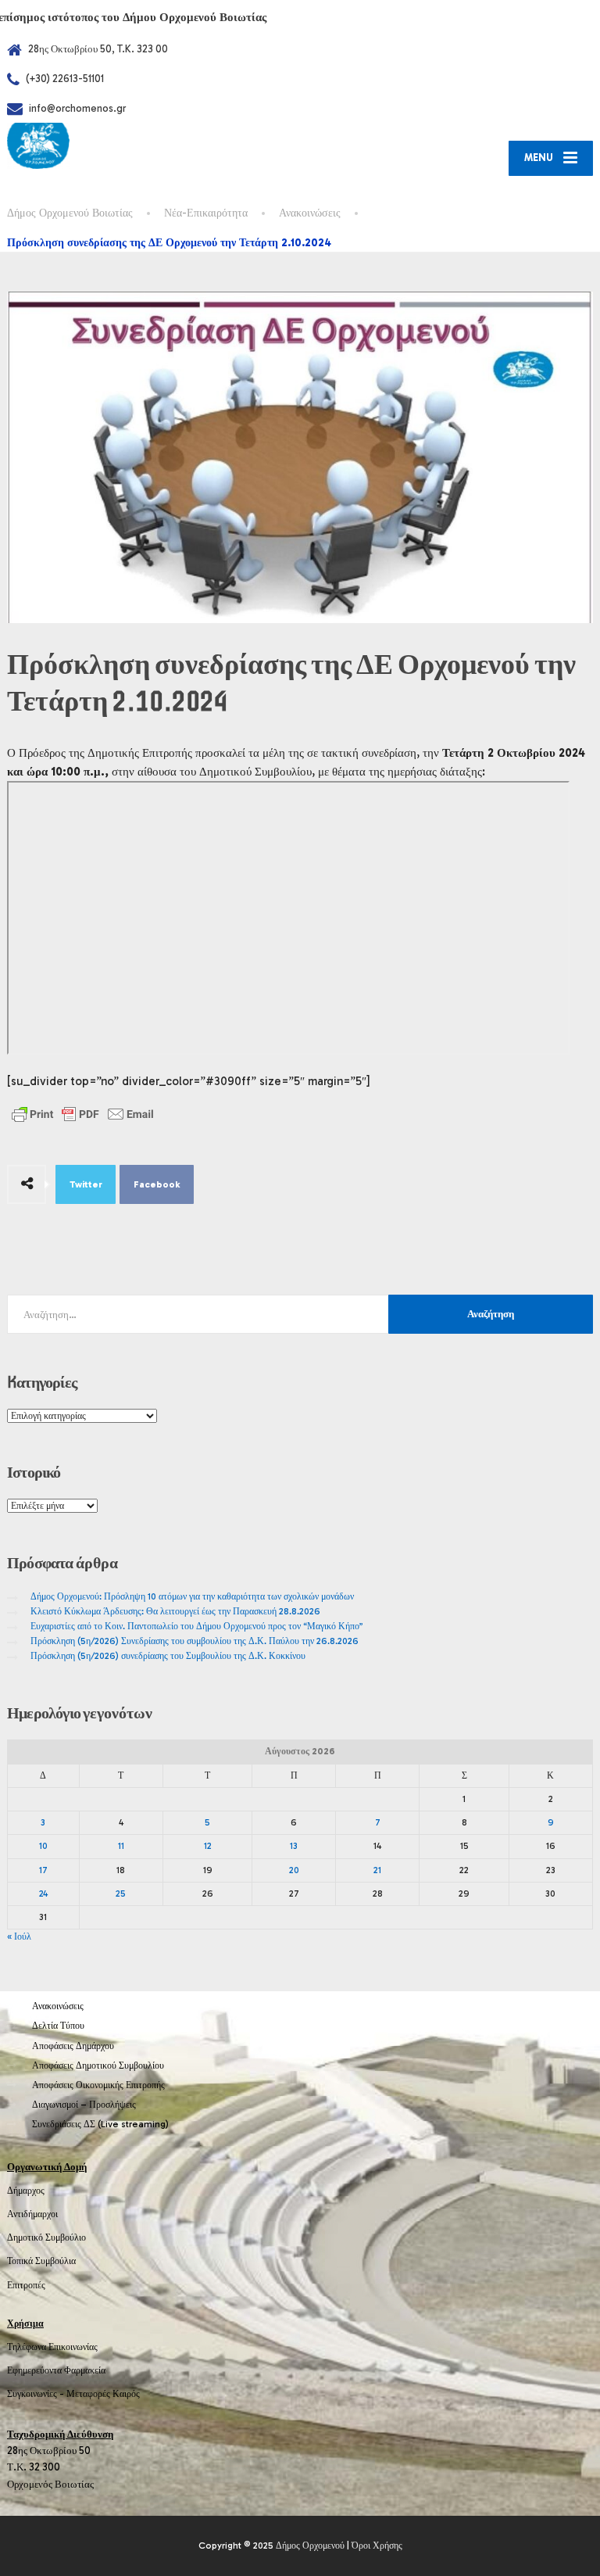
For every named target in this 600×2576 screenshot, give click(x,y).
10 (43, 1846)
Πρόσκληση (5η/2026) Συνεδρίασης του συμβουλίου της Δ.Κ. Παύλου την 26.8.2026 (195, 1641)
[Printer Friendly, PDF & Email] (83, 1114)
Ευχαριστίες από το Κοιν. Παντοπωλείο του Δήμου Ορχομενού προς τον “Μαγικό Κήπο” (197, 1626)
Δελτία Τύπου (58, 2026)
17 (43, 1870)
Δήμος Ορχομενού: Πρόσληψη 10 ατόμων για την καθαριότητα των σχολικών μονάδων (192, 1596)
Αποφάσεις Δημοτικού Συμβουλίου (98, 2065)
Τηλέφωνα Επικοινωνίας (52, 2347)
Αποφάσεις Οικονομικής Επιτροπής (98, 2085)
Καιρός (126, 2394)
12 (208, 1846)
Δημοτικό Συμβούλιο (46, 2237)
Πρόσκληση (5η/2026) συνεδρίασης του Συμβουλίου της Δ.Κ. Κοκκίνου (168, 1656)
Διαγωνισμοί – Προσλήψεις (84, 2105)
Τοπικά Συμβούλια (41, 2261)
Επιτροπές (26, 2285)
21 (377, 1870)
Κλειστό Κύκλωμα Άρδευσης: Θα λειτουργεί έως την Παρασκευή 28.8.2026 (175, 1611)
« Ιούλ (19, 1936)
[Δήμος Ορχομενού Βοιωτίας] (38, 145)
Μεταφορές (88, 2394)
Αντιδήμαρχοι (32, 2214)
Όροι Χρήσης (377, 2546)
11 (121, 1846)
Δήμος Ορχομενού (310, 2546)
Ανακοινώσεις (58, 2006)
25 (121, 1893)
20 (294, 1870)
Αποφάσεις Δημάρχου (73, 2046)
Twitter (86, 1184)
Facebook (157, 1184)
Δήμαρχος (26, 2191)
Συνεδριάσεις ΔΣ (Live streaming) (100, 2124)
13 (294, 1846)
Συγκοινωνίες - (37, 2394)
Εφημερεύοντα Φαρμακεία (56, 2370)
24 (43, 1893)
